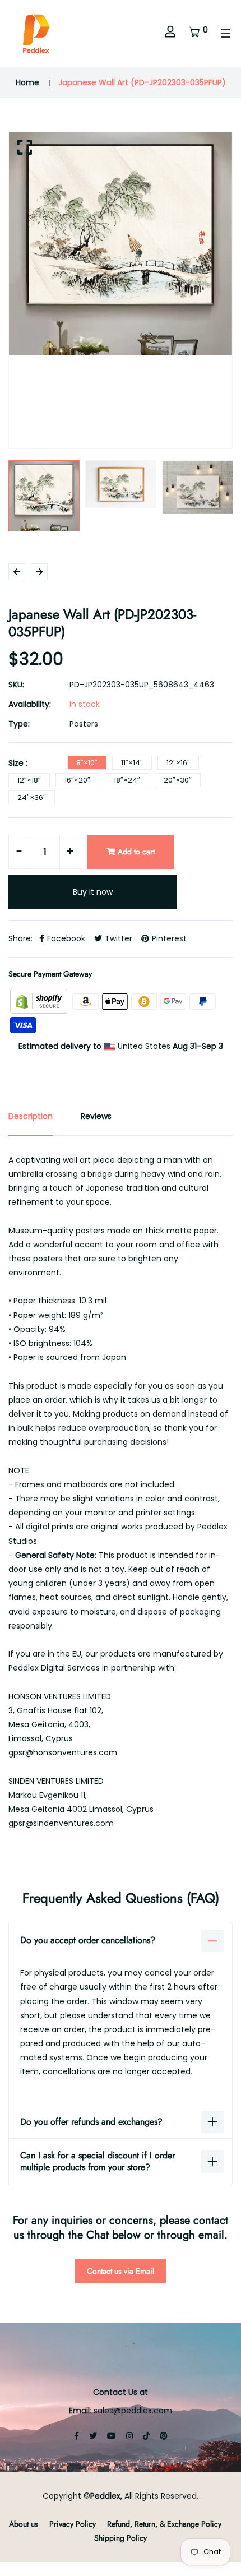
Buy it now (93, 892)
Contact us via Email (121, 2271)
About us (24, 2524)
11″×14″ (132, 763)
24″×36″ (32, 797)
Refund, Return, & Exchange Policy (164, 2524)
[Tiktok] (146, 2436)
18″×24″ (127, 780)
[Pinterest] (164, 2436)
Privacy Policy (73, 2524)
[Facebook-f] (77, 2436)
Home (27, 82)
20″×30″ (178, 780)
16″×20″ (77, 780)
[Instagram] (129, 2436)
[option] (121, 244)
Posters (84, 724)
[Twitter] (93, 2436)
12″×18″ (29, 780)
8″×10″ (87, 763)
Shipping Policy (121, 2538)
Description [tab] (31, 1116)
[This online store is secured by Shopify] (40, 1001)
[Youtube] (112, 2436)
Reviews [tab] (96, 1116)
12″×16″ (178, 763)
